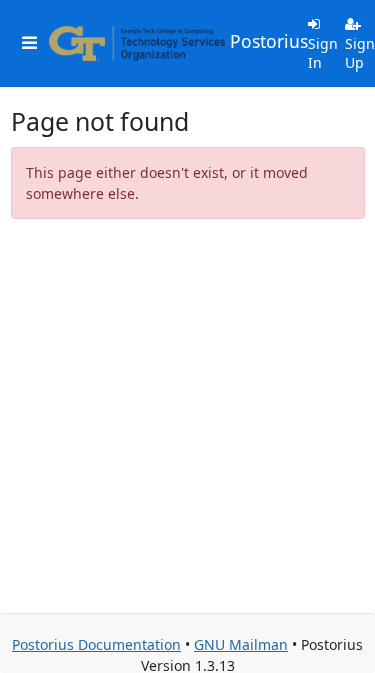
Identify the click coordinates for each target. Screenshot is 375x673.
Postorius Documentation (96, 644)
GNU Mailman (241, 644)
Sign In (323, 53)
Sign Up (360, 53)
